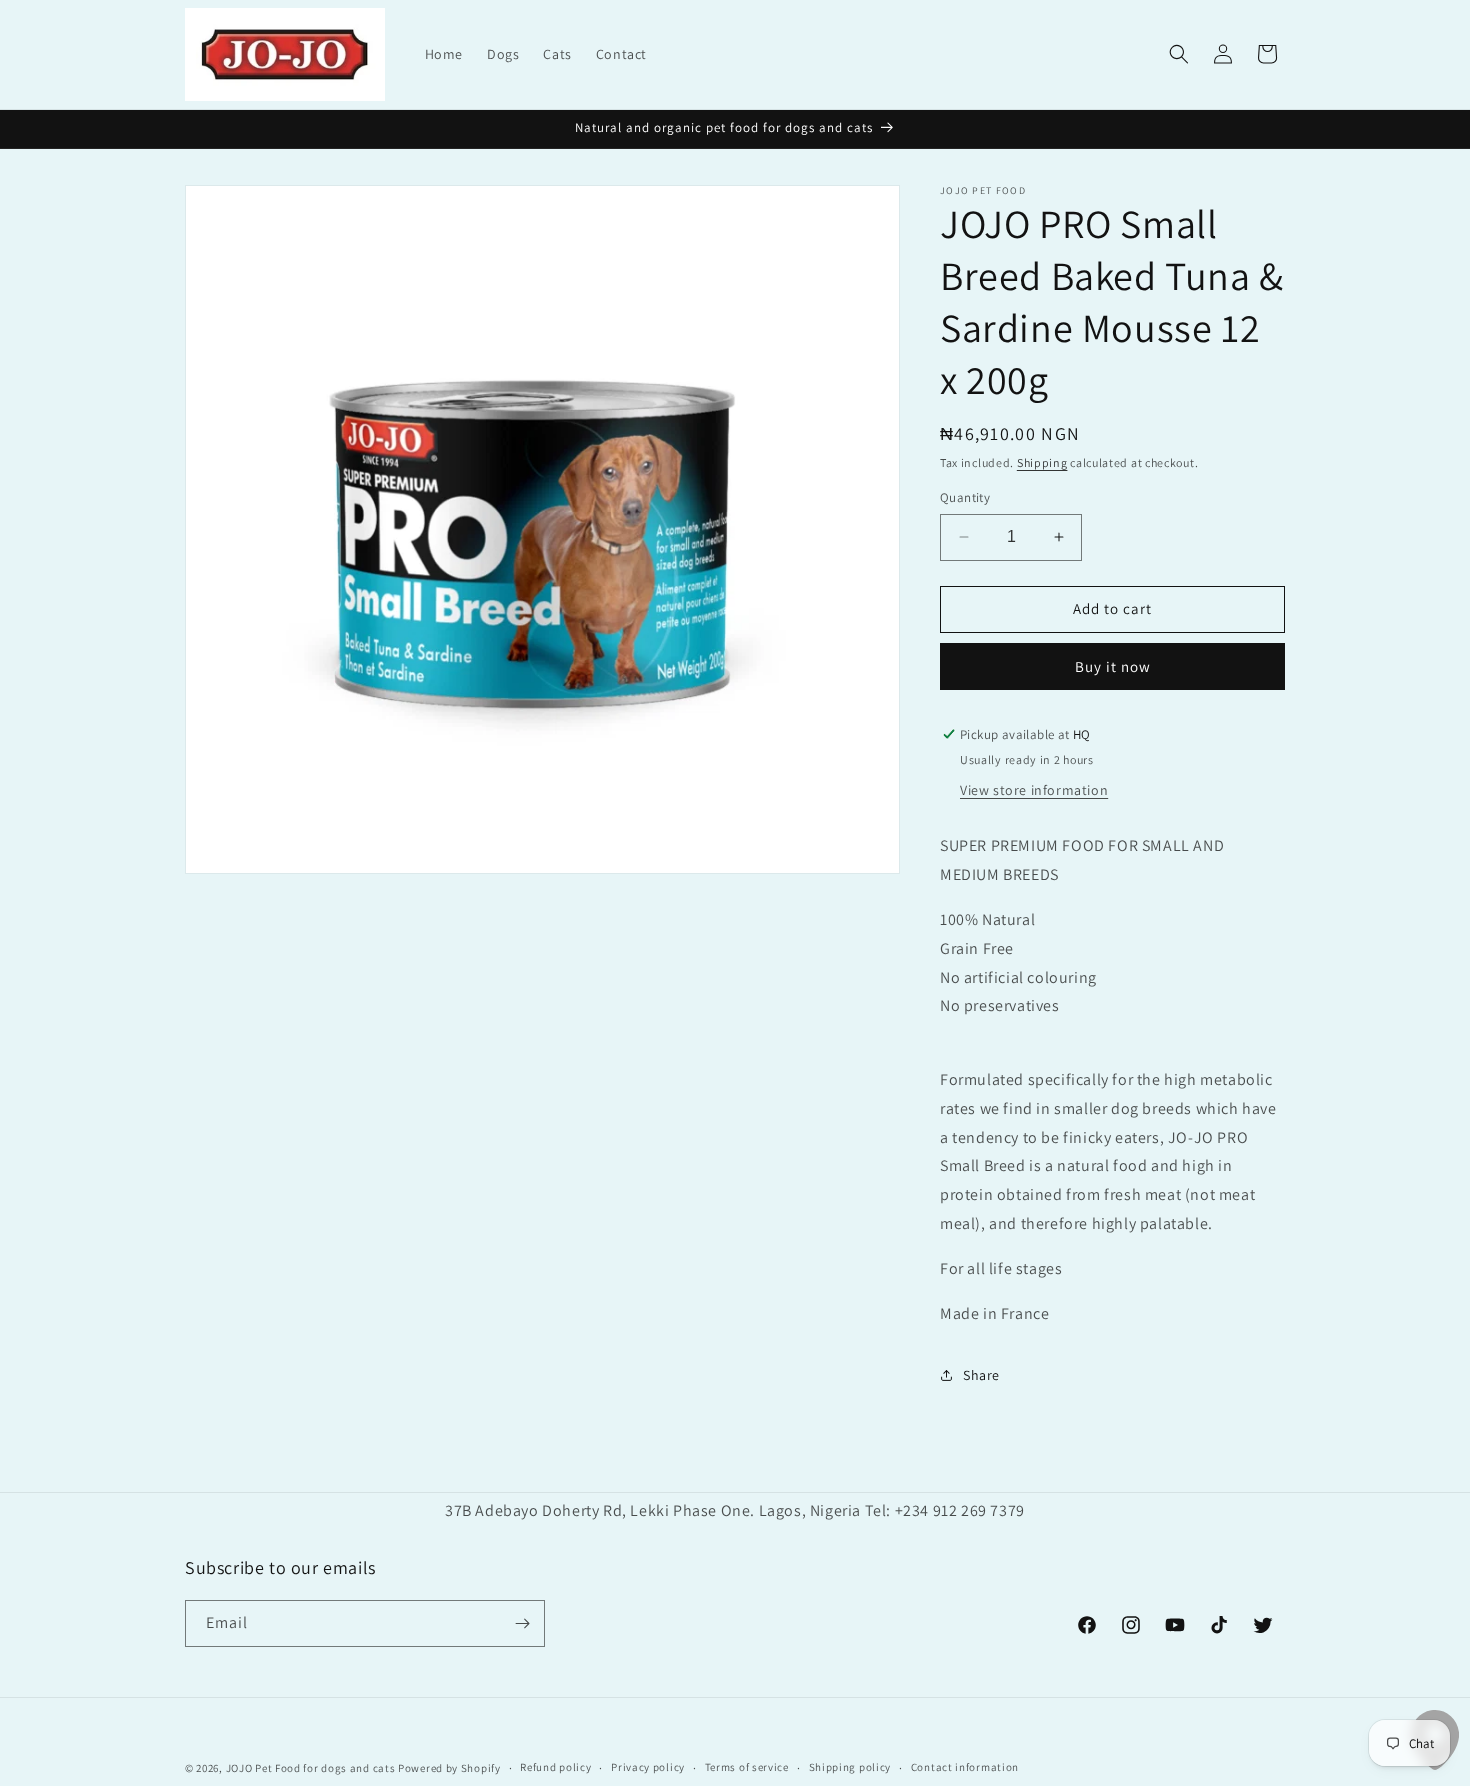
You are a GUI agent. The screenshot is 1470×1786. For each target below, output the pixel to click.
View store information (1034, 790)
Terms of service (747, 1767)
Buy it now (1113, 666)
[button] (1179, 54)
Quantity (965, 497)
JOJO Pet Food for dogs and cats (311, 1768)
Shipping (1042, 462)
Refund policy (555, 1767)
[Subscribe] (522, 1623)
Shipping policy (850, 1767)
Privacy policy (648, 1767)
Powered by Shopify (449, 1768)
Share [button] (981, 1375)
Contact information (965, 1767)
